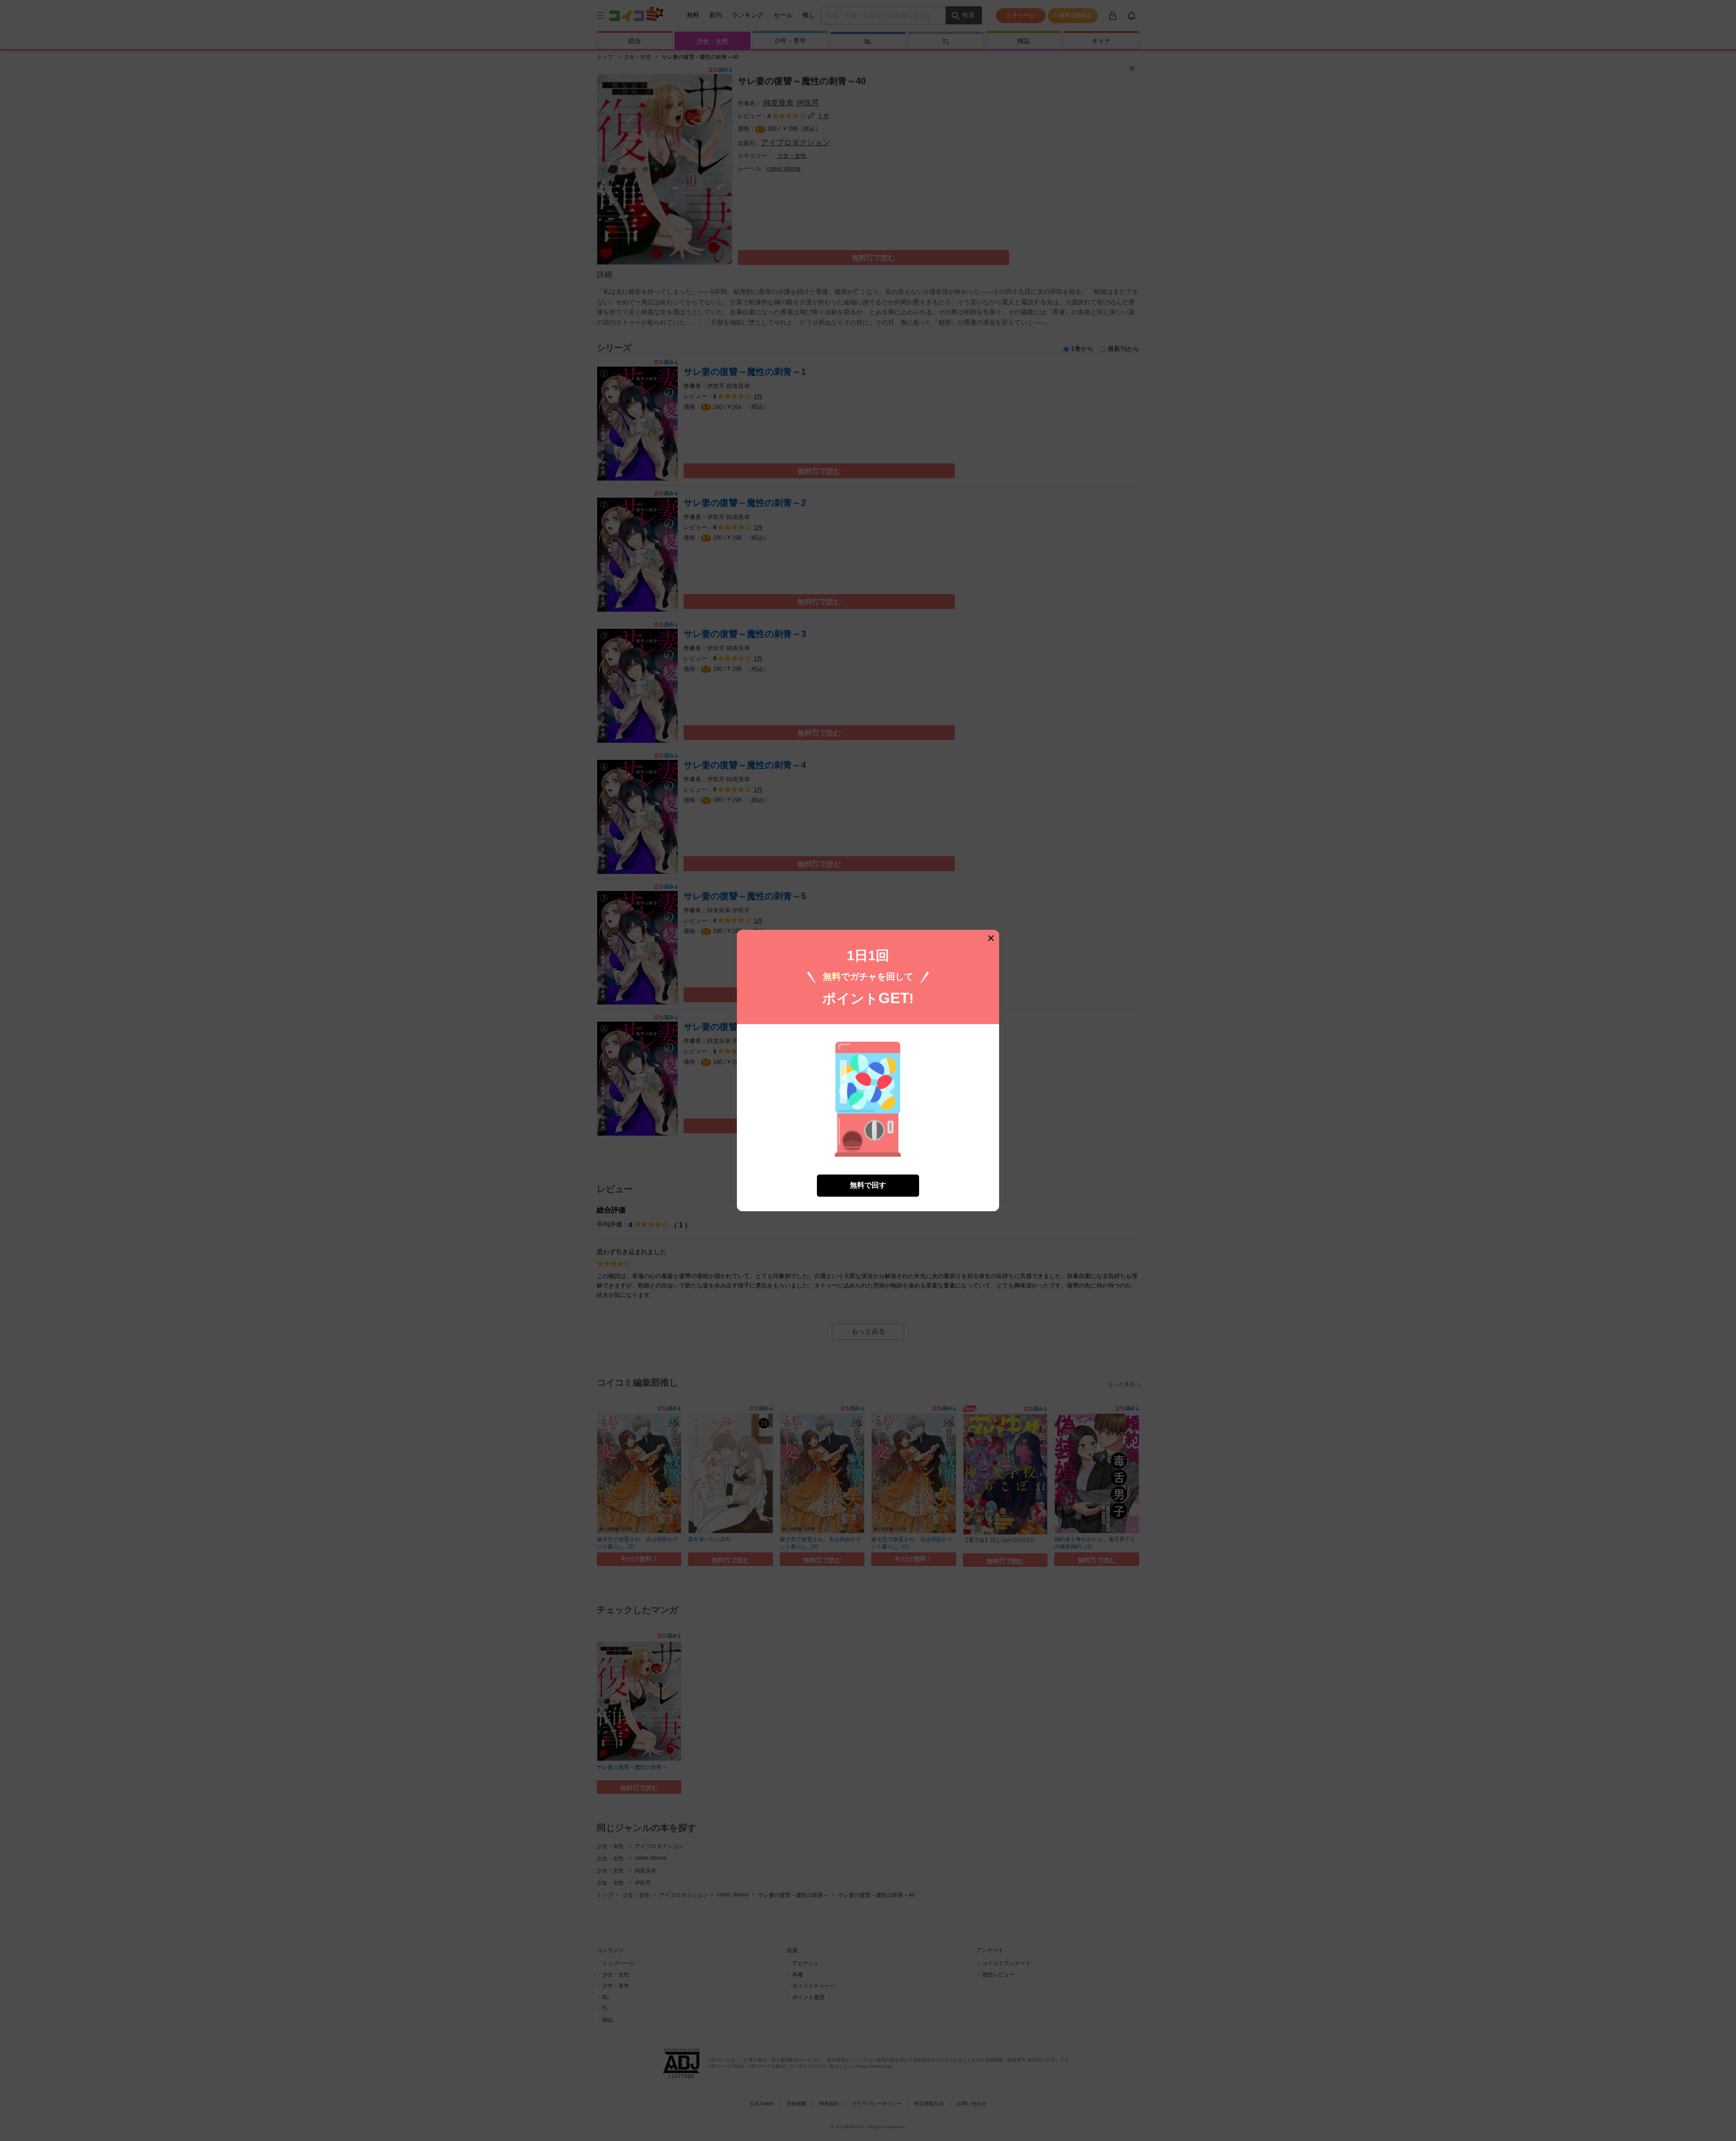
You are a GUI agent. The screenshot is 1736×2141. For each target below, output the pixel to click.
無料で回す (868, 1185)
